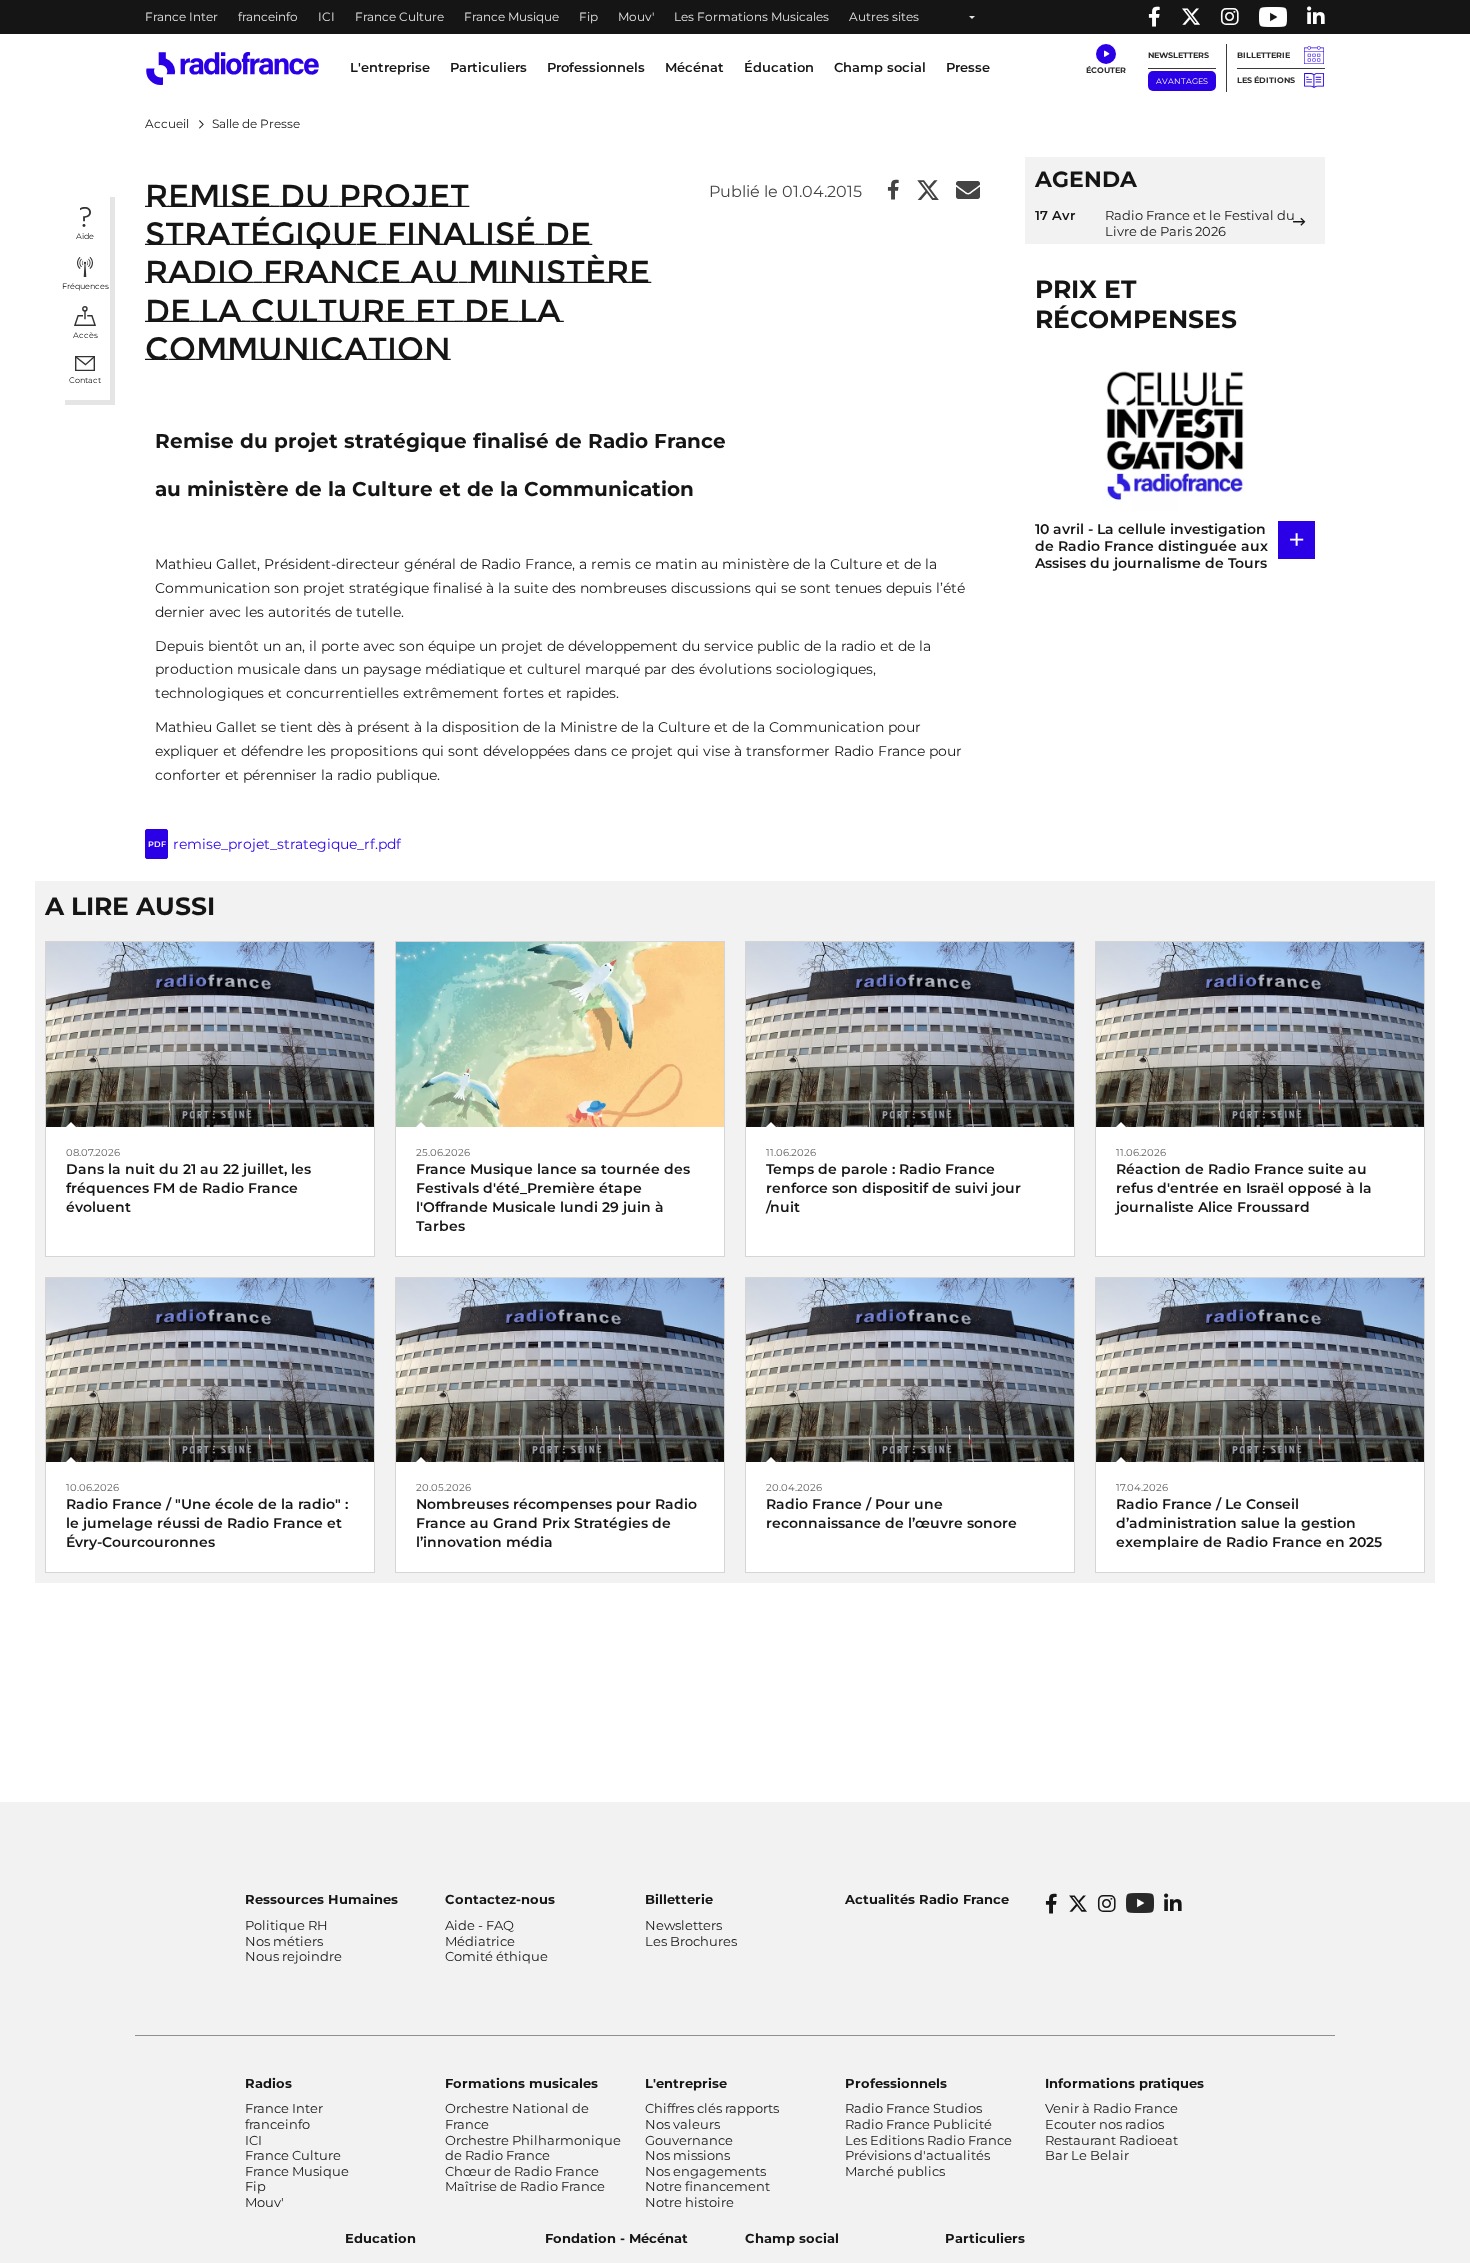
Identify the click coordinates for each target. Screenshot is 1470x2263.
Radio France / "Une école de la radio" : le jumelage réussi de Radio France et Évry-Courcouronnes (207, 1523)
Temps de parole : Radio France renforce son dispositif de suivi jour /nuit (893, 1188)
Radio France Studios (913, 2108)
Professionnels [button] (596, 67)
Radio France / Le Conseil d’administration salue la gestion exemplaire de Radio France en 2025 (1249, 1523)
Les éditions (1266, 80)
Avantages (1182, 81)
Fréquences (85, 286)
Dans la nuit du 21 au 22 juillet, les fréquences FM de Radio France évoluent (188, 1188)
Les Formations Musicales (751, 16)
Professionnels (896, 2083)
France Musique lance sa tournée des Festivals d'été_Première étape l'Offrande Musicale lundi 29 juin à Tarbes (553, 1198)
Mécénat (694, 67)
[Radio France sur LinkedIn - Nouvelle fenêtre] (1173, 1904)
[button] (1105, 60)
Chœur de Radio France (522, 2171)
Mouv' (636, 16)
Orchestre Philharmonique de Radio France (533, 2148)
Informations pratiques (1124, 2083)
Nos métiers (284, 1941)
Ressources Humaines (321, 1899)
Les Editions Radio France (928, 2140)
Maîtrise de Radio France (525, 2186)
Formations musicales (521, 2083)
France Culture (399, 16)
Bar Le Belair (1087, 2155)
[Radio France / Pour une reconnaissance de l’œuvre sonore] (910, 1368)
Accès (85, 335)
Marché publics (895, 2171)
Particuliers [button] (488, 67)
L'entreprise (686, 2083)
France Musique (511, 16)
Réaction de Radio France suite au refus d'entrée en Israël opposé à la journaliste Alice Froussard (1244, 1188)
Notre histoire (689, 2202)
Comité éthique (496, 1956)
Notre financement (707, 2186)
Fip (588, 16)
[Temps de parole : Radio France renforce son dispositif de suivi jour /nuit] (910, 1033)
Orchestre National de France (517, 2116)
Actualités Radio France (927, 1899)
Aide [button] (85, 236)
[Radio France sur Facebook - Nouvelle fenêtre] (1154, 17)
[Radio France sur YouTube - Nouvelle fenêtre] (1273, 17)
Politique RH (286, 1925)
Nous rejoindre (293, 1956)
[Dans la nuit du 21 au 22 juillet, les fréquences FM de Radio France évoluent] (210, 1033)
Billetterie (1263, 55)
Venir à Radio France (1111, 2108)
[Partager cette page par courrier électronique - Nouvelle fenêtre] (968, 191)
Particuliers (985, 2238)
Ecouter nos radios (1104, 2124)
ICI (326, 16)
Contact (85, 380)
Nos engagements (705, 2171)
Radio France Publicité (918, 2124)
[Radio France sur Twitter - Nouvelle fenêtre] (1191, 17)
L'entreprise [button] (390, 67)
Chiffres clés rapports (712, 2108)
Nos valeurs (682, 2124)
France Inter (181, 16)
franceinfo (268, 16)
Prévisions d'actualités (917, 2155)
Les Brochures (691, 1941)
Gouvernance (689, 2140)
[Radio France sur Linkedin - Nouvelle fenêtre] (1316, 17)
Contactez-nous (500, 1899)
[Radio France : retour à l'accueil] (232, 68)
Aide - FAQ (479, 1925)
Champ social (880, 67)
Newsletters (1178, 55)
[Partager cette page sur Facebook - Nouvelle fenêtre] (893, 191)
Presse (968, 67)
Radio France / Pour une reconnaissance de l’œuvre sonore (891, 1513)
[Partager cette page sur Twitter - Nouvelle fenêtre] (928, 191)
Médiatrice (480, 1941)
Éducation (779, 67)
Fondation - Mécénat (616, 2238)
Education (380, 2238)
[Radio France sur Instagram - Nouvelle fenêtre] (1230, 17)
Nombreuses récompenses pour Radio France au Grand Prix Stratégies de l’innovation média (556, 1523)
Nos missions (687, 2155)
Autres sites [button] (884, 16)
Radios (268, 2083)
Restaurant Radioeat (1111, 2140)
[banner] (735, 17)
